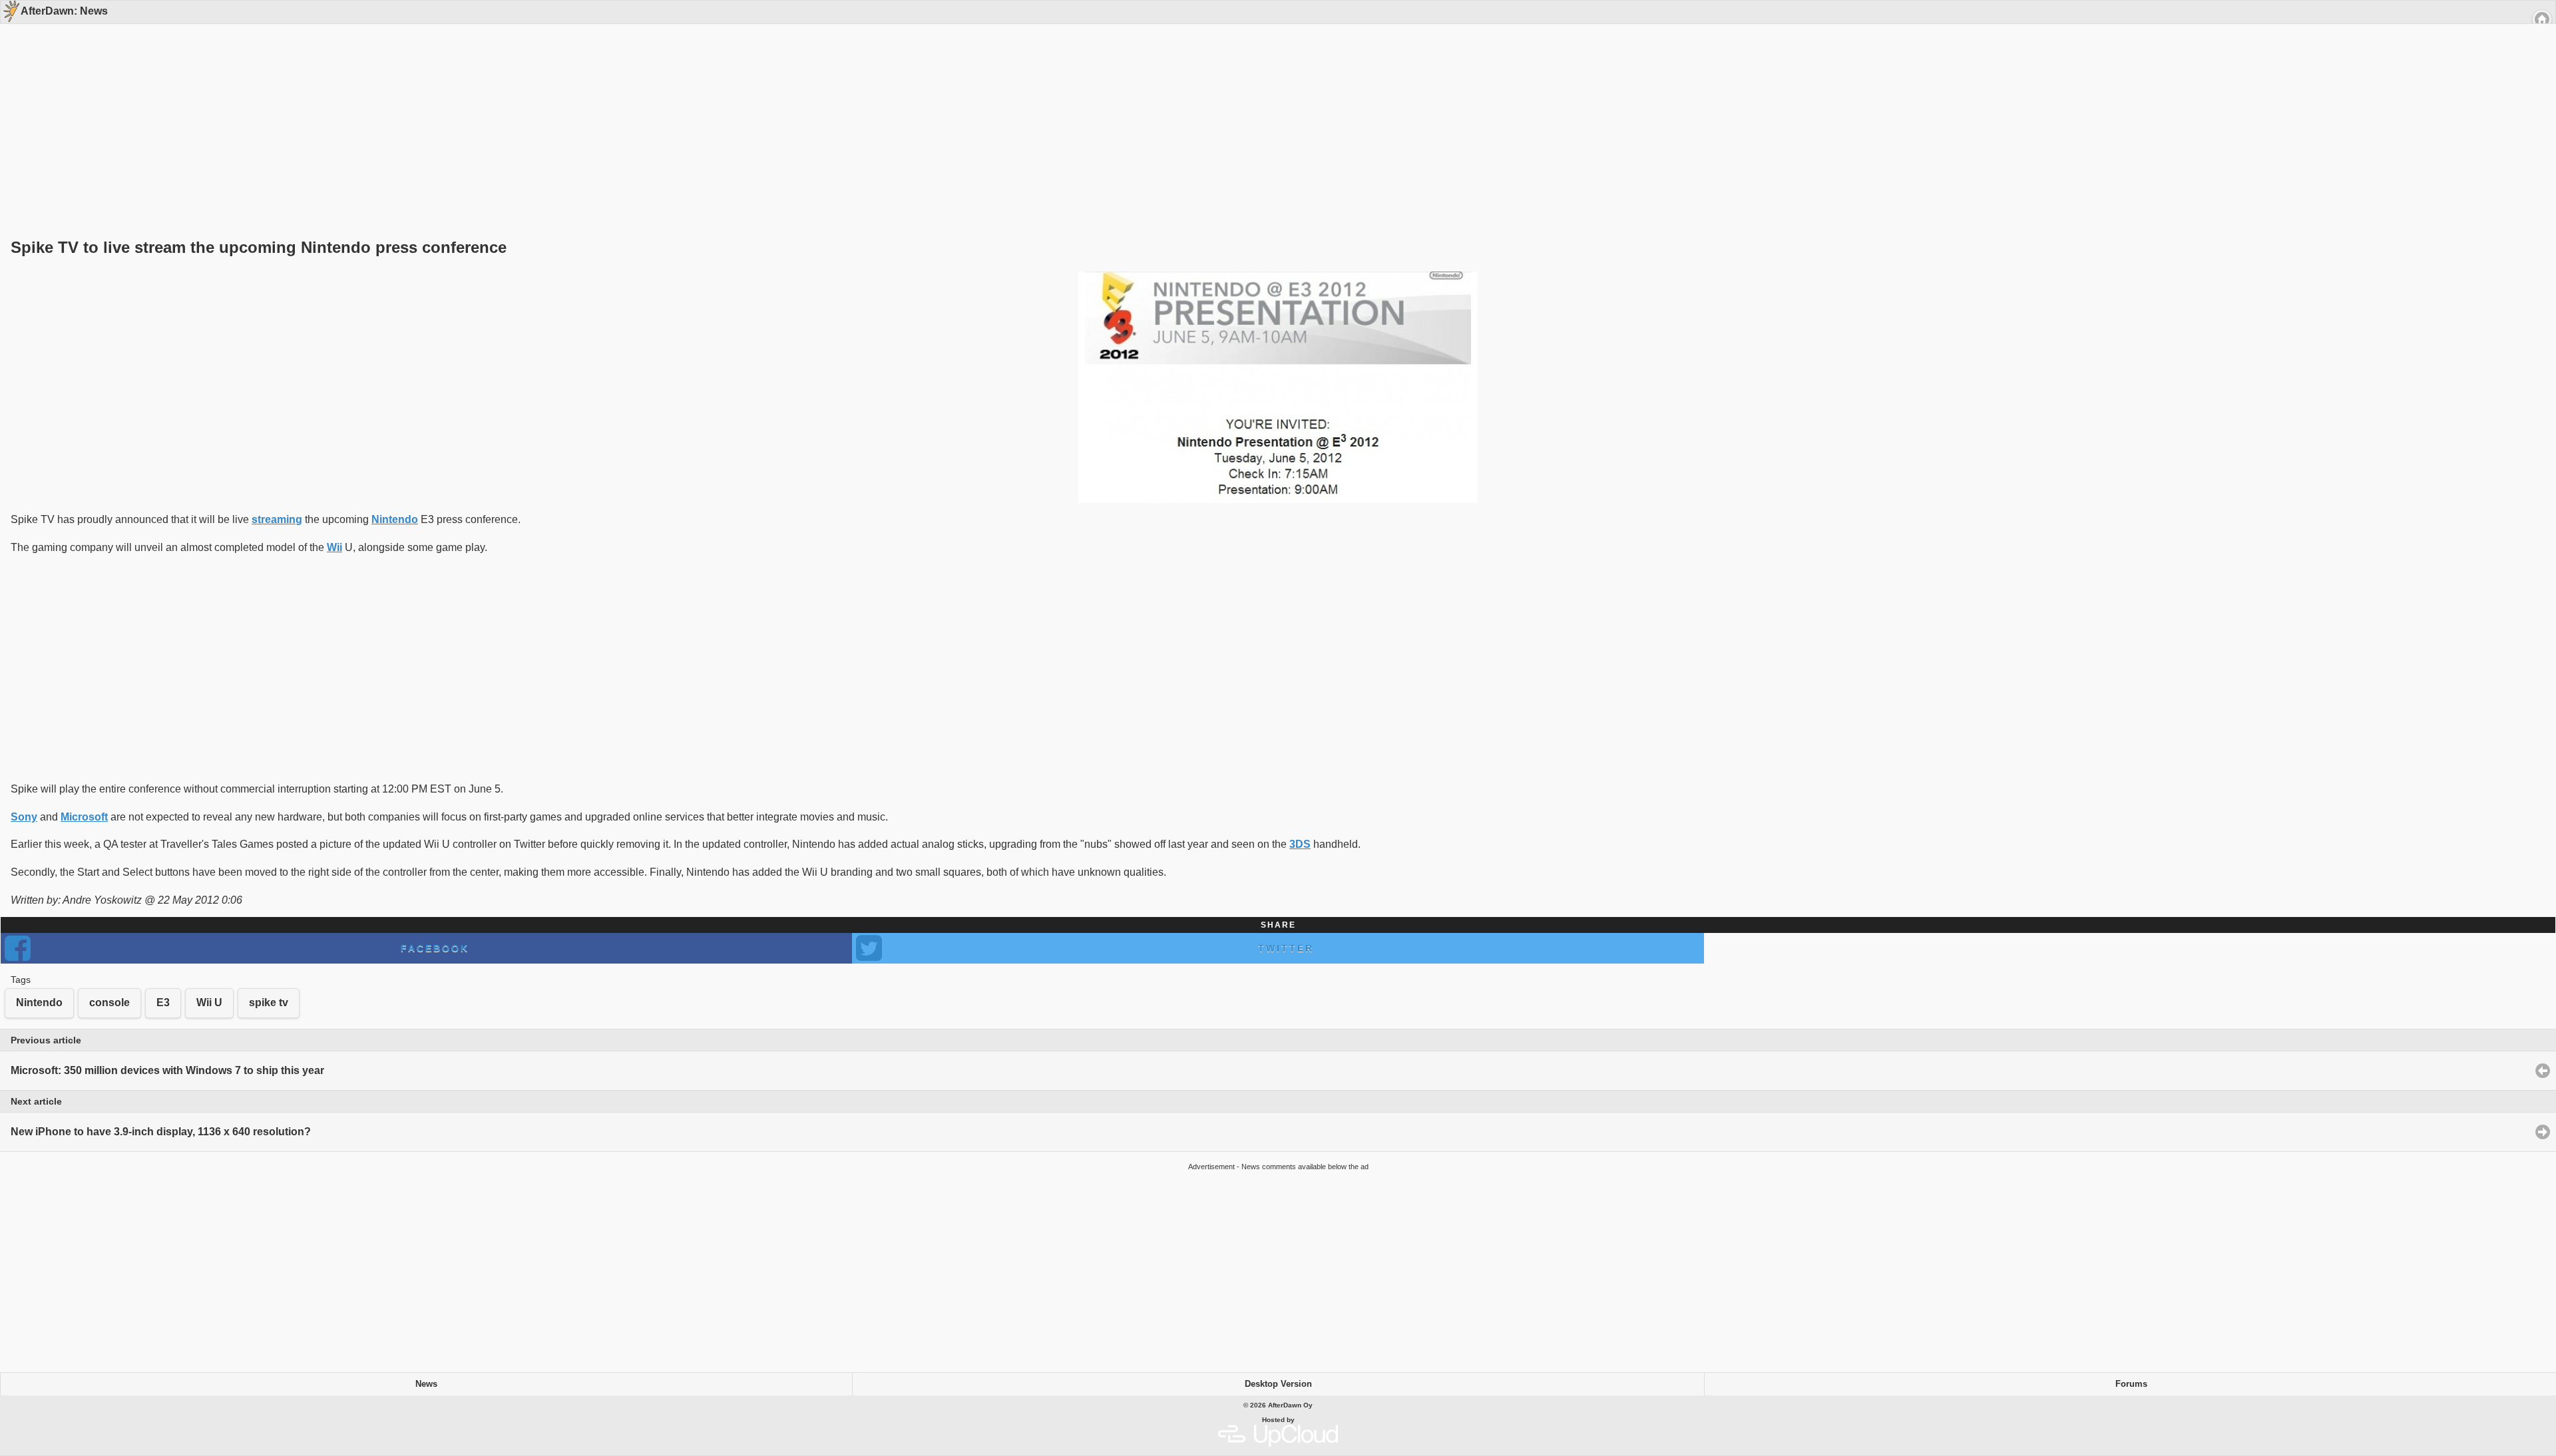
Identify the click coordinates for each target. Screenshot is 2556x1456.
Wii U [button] (209, 1002)
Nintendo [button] (39, 1002)
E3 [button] (163, 1002)
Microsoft (84, 817)
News (426, 1384)
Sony (24, 817)
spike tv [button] (269, 1002)
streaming (277, 519)
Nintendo (395, 519)
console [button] (109, 1002)
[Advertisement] (1273, 108)
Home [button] (2542, 19)
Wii (334, 547)
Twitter (1286, 948)
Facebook (435, 948)
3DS (1300, 844)
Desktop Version (1278, 1384)
